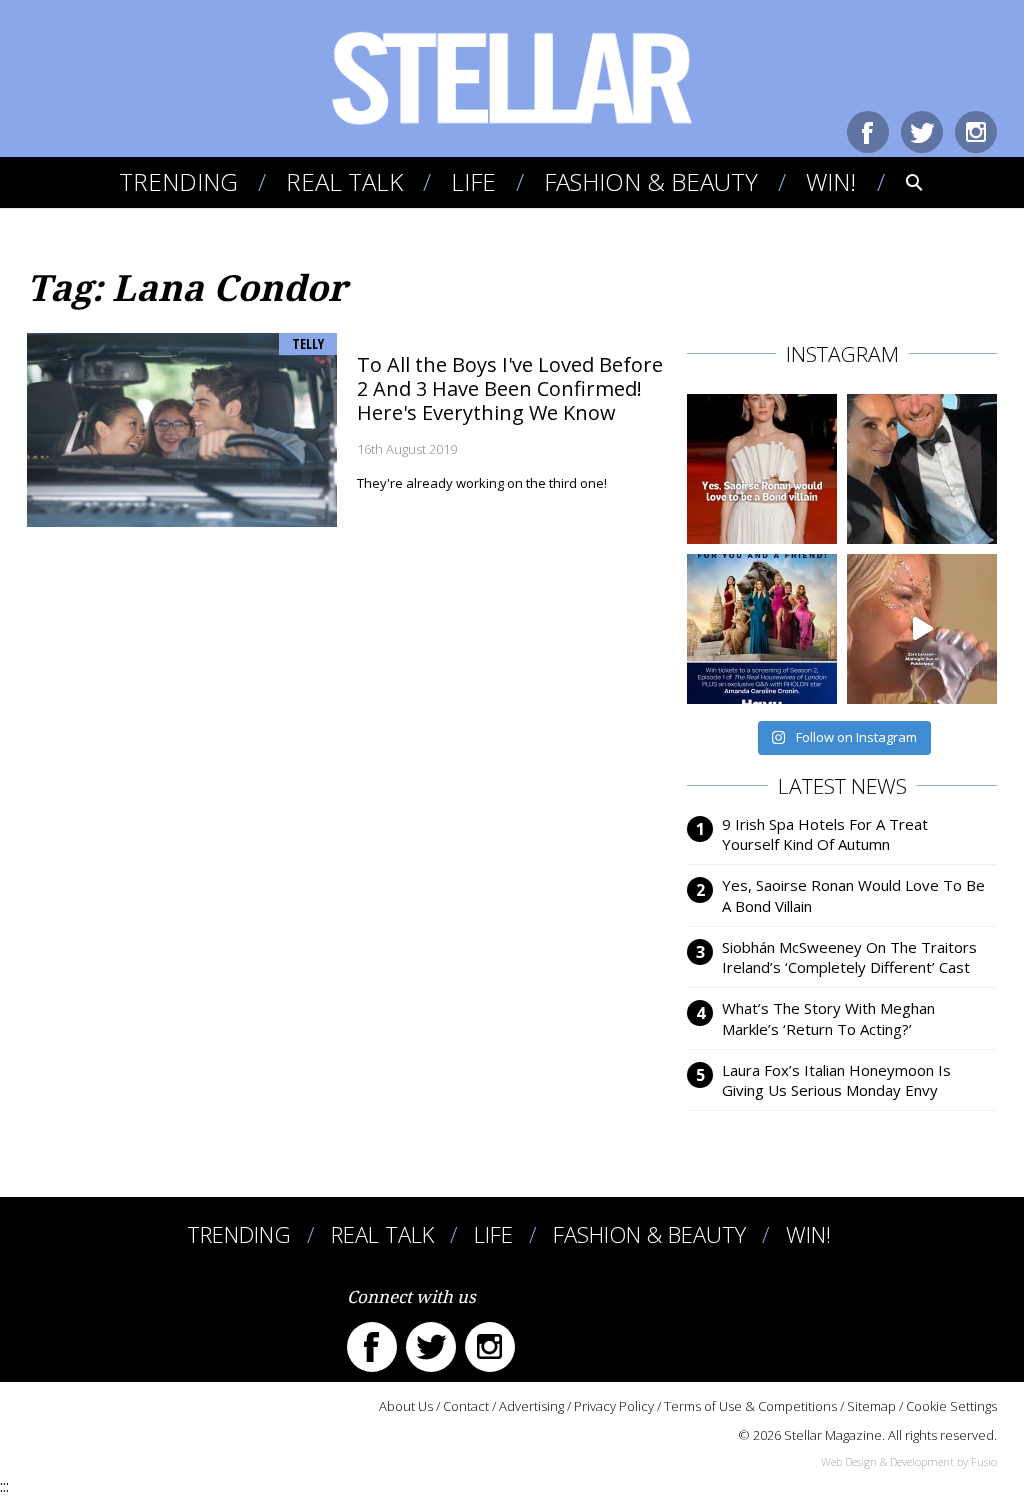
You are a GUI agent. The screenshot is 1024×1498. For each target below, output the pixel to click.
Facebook (868, 132)
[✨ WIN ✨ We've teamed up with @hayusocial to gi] (762, 629)
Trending (178, 181)
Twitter (922, 132)
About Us (406, 1406)
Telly (308, 343)
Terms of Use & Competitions (750, 1406)
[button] (900, 182)
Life (473, 181)
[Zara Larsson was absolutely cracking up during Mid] (922, 629)
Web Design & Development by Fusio (909, 1461)
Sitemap (871, 1406)
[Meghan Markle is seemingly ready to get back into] (922, 469)
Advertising (531, 1406)
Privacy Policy (614, 1406)
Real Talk (344, 181)
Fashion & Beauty (651, 181)
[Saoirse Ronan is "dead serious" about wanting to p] (762, 469)
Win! (831, 181)
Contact (466, 1406)
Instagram (976, 132)
